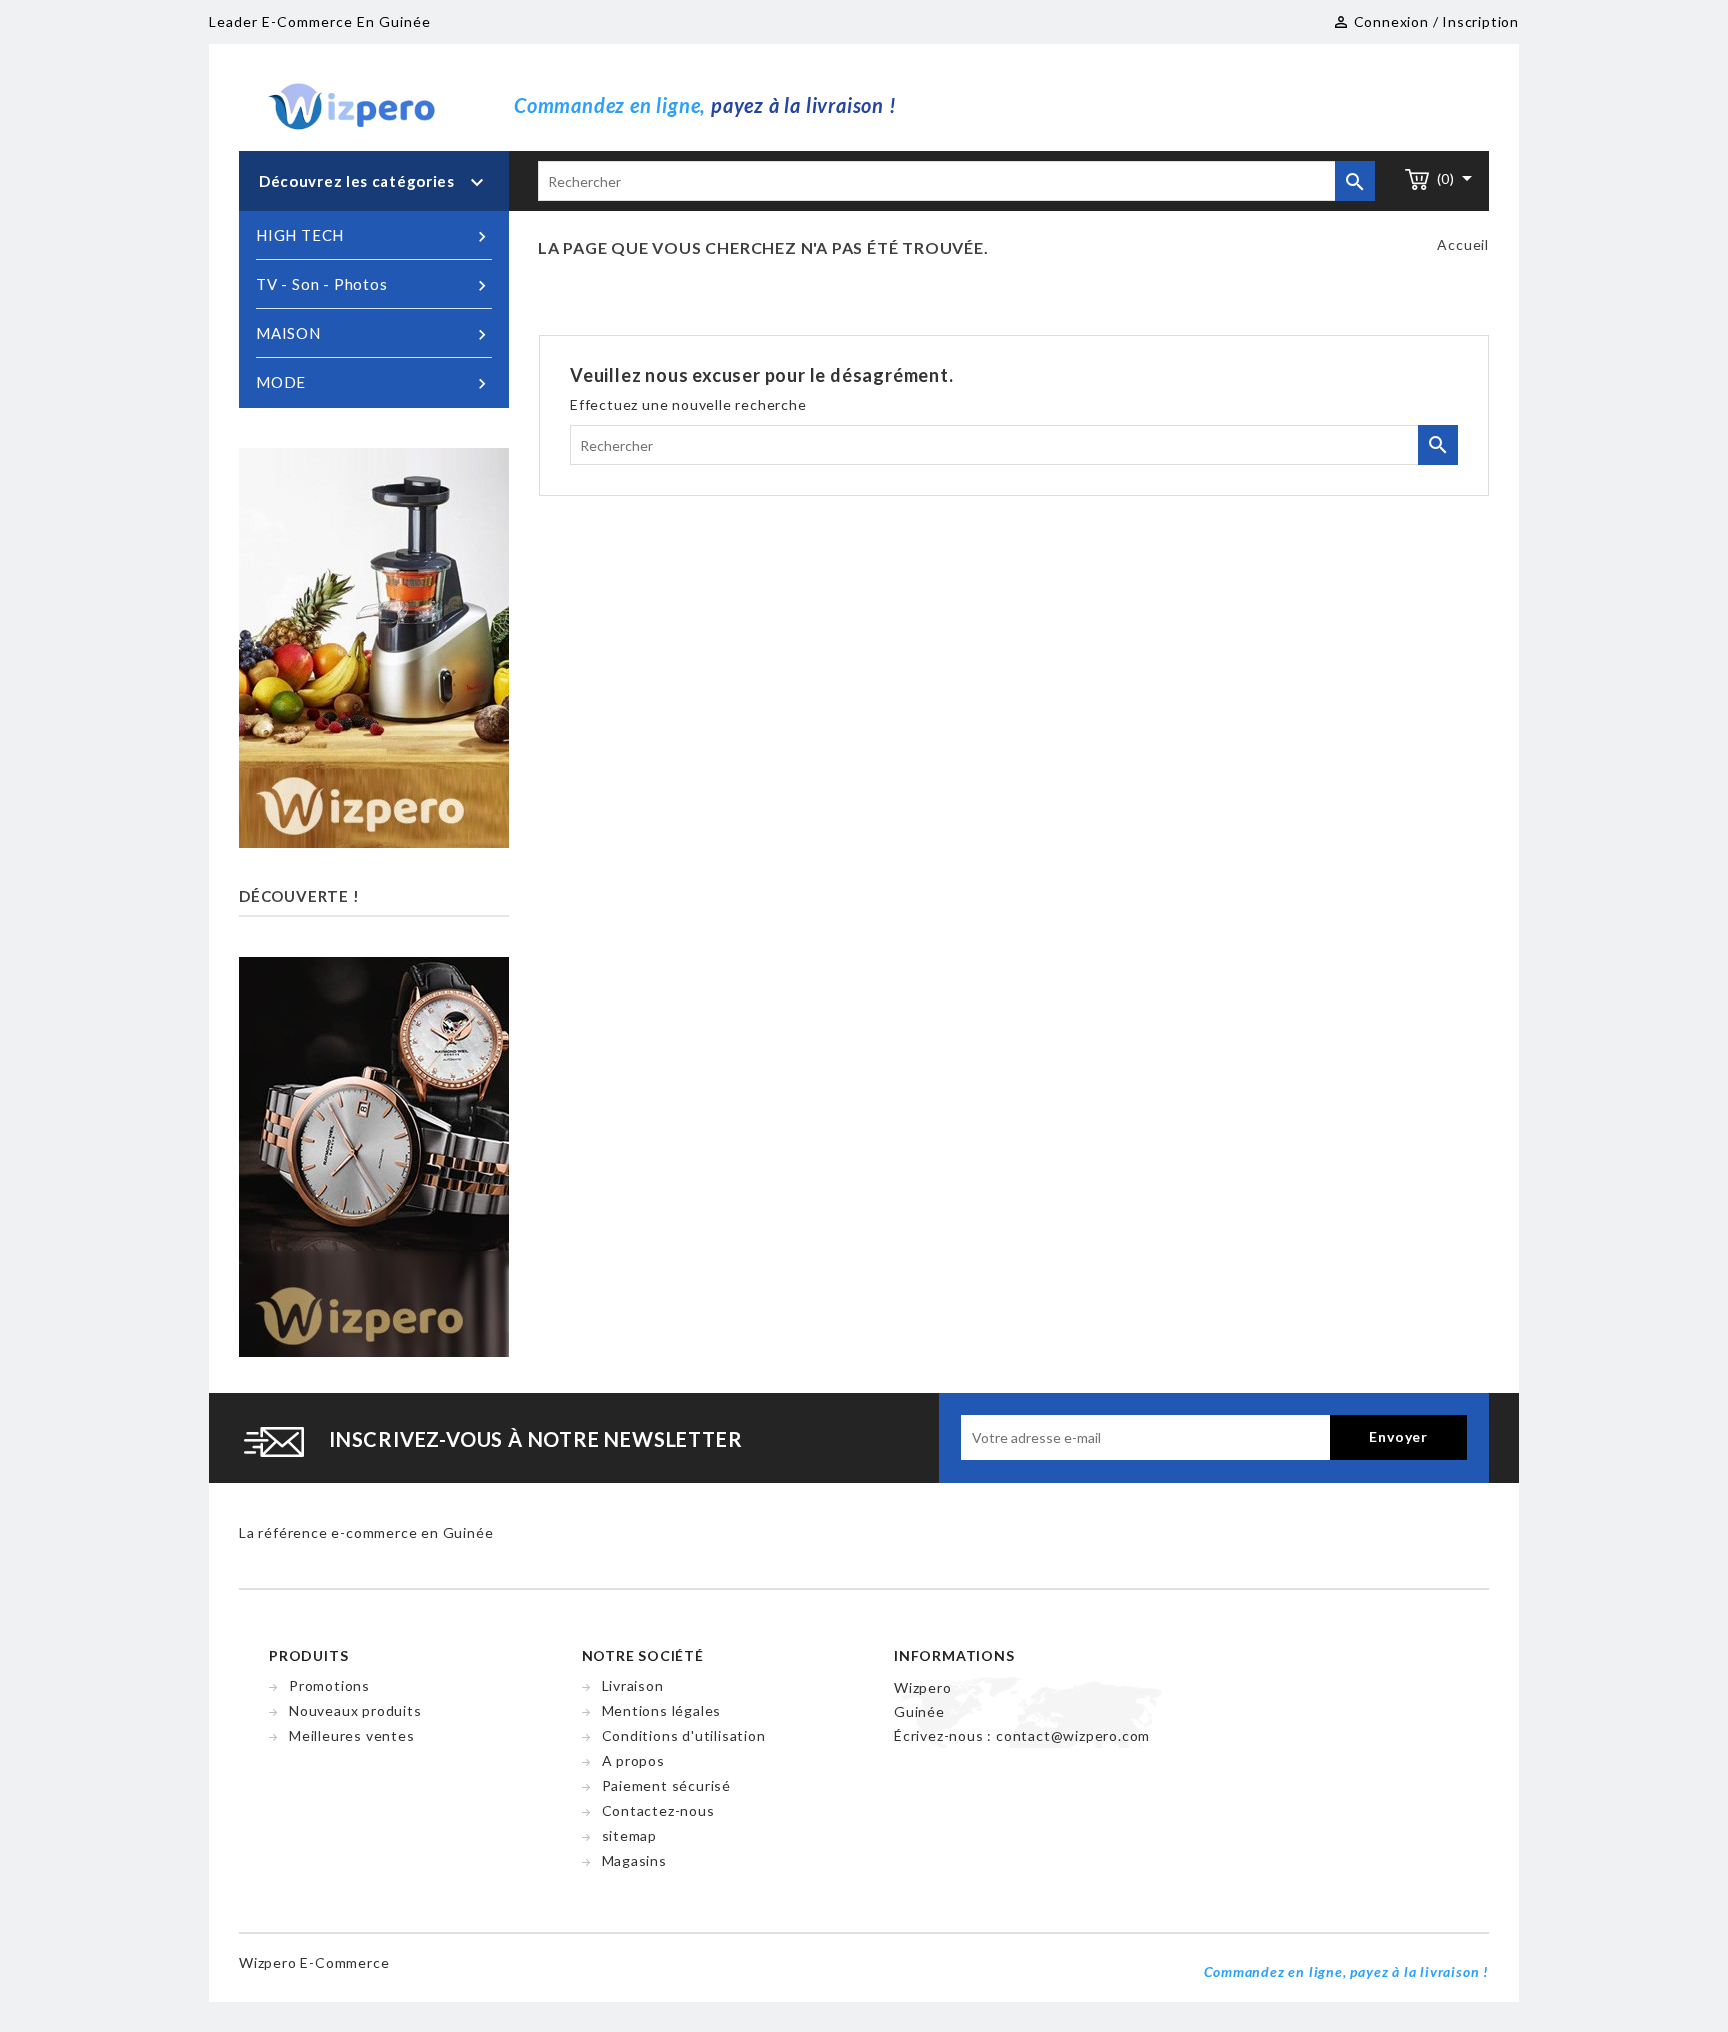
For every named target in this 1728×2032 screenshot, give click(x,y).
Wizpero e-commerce (314, 1962)
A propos (633, 1760)
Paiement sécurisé (667, 1785)
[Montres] (374, 1154)
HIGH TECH (374, 236)
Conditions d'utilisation (684, 1735)
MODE (374, 383)
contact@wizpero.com (1073, 1735)
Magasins (634, 1860)
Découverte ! (299, 896)
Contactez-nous (658, 1810)
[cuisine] (374, 646)
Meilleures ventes (352, 1735)
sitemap (630, 1835)
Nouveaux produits (355, 1710)
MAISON (374, 334)
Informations (954, 1655)
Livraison (633, 1685)
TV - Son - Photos (374, 285)
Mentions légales (662, 1710)
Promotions (329, 1685)
